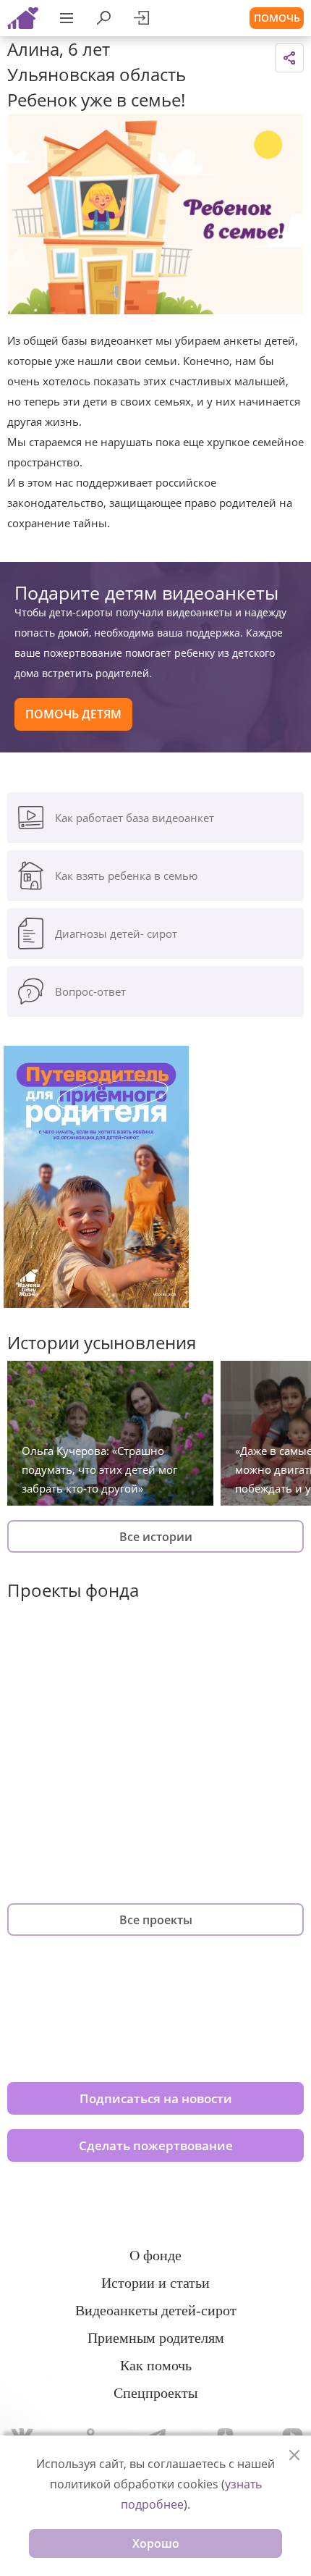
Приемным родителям (156, 2338)
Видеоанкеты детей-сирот (156, 2310)
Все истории (156, 1537)
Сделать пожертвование (156, 2145)
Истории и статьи (155, 2283)
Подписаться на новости (156, 2098)
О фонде (155, 2255)
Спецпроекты (155, 2393)
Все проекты (156, 1920)
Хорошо (156, 2543)
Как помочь (156, 2365)
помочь (277, 18)
